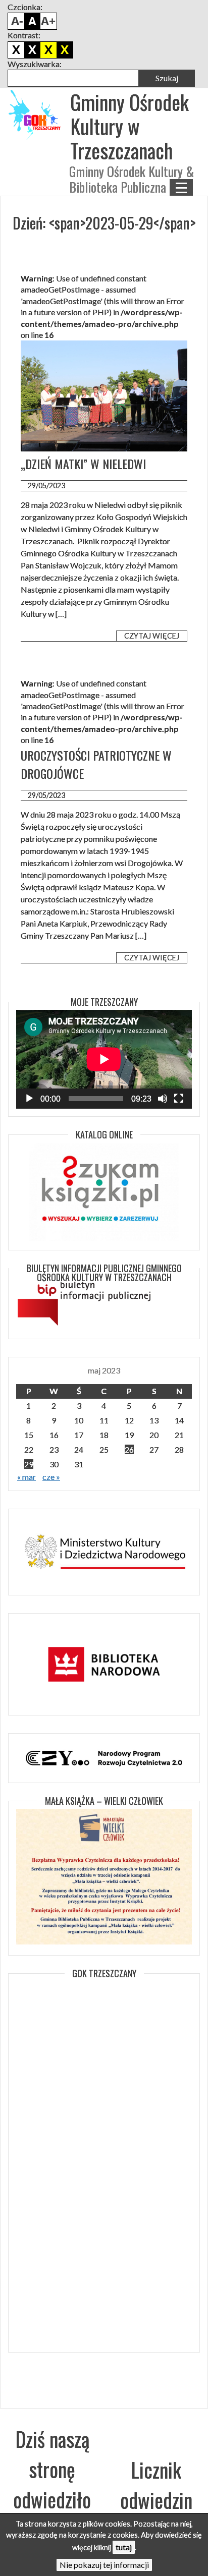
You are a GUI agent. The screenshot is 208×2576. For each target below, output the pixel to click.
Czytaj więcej (152, 636)
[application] (104, 1059)
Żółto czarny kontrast (65, 50)
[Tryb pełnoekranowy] (179, 1099)
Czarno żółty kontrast (48, 50)
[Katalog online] (104, 1192)
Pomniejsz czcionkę (16, 21)
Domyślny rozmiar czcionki (32, 21)
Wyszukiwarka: (35, 64)
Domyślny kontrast (16, 50)
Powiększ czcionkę (48, 21)
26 (129, 1449)
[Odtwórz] (29, 1099)
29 (29, 1464)
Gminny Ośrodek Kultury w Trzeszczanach (129, 126)
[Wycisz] (163, 1099)
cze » (51, 1477)
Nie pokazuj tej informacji (104, 2565)
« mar (27, 1477)
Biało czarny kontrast (32, 50)
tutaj (124, 2547)
